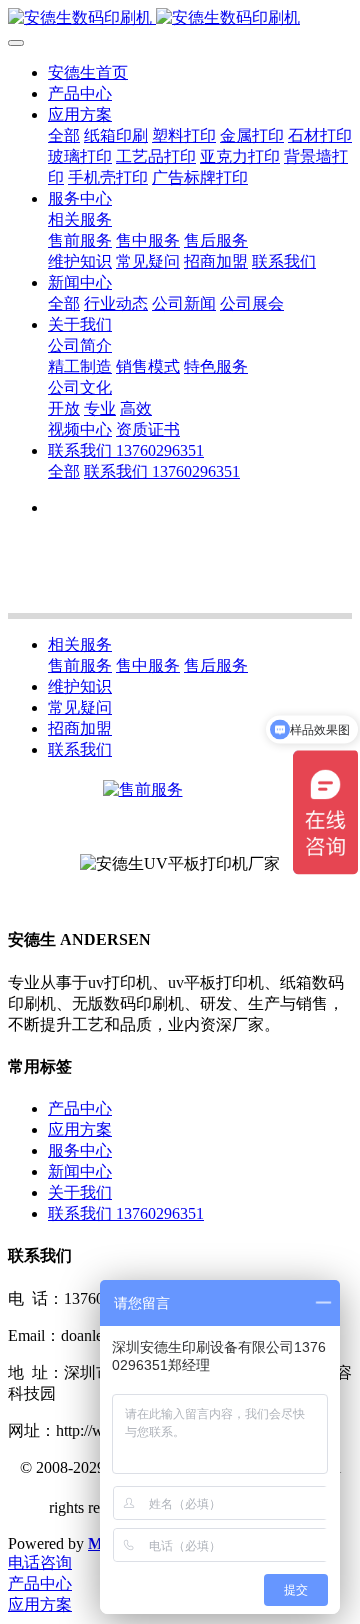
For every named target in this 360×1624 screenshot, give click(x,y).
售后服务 (216, 665)
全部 (64, 135)
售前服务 (80, 665)
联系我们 (80, 749)
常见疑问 (80, 707)
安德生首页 (88, 72)
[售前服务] (143, 789)
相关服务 (80, 644)
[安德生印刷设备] (180, 18)
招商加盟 (80, 728)
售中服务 (148, 665)
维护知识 (80, 686)
